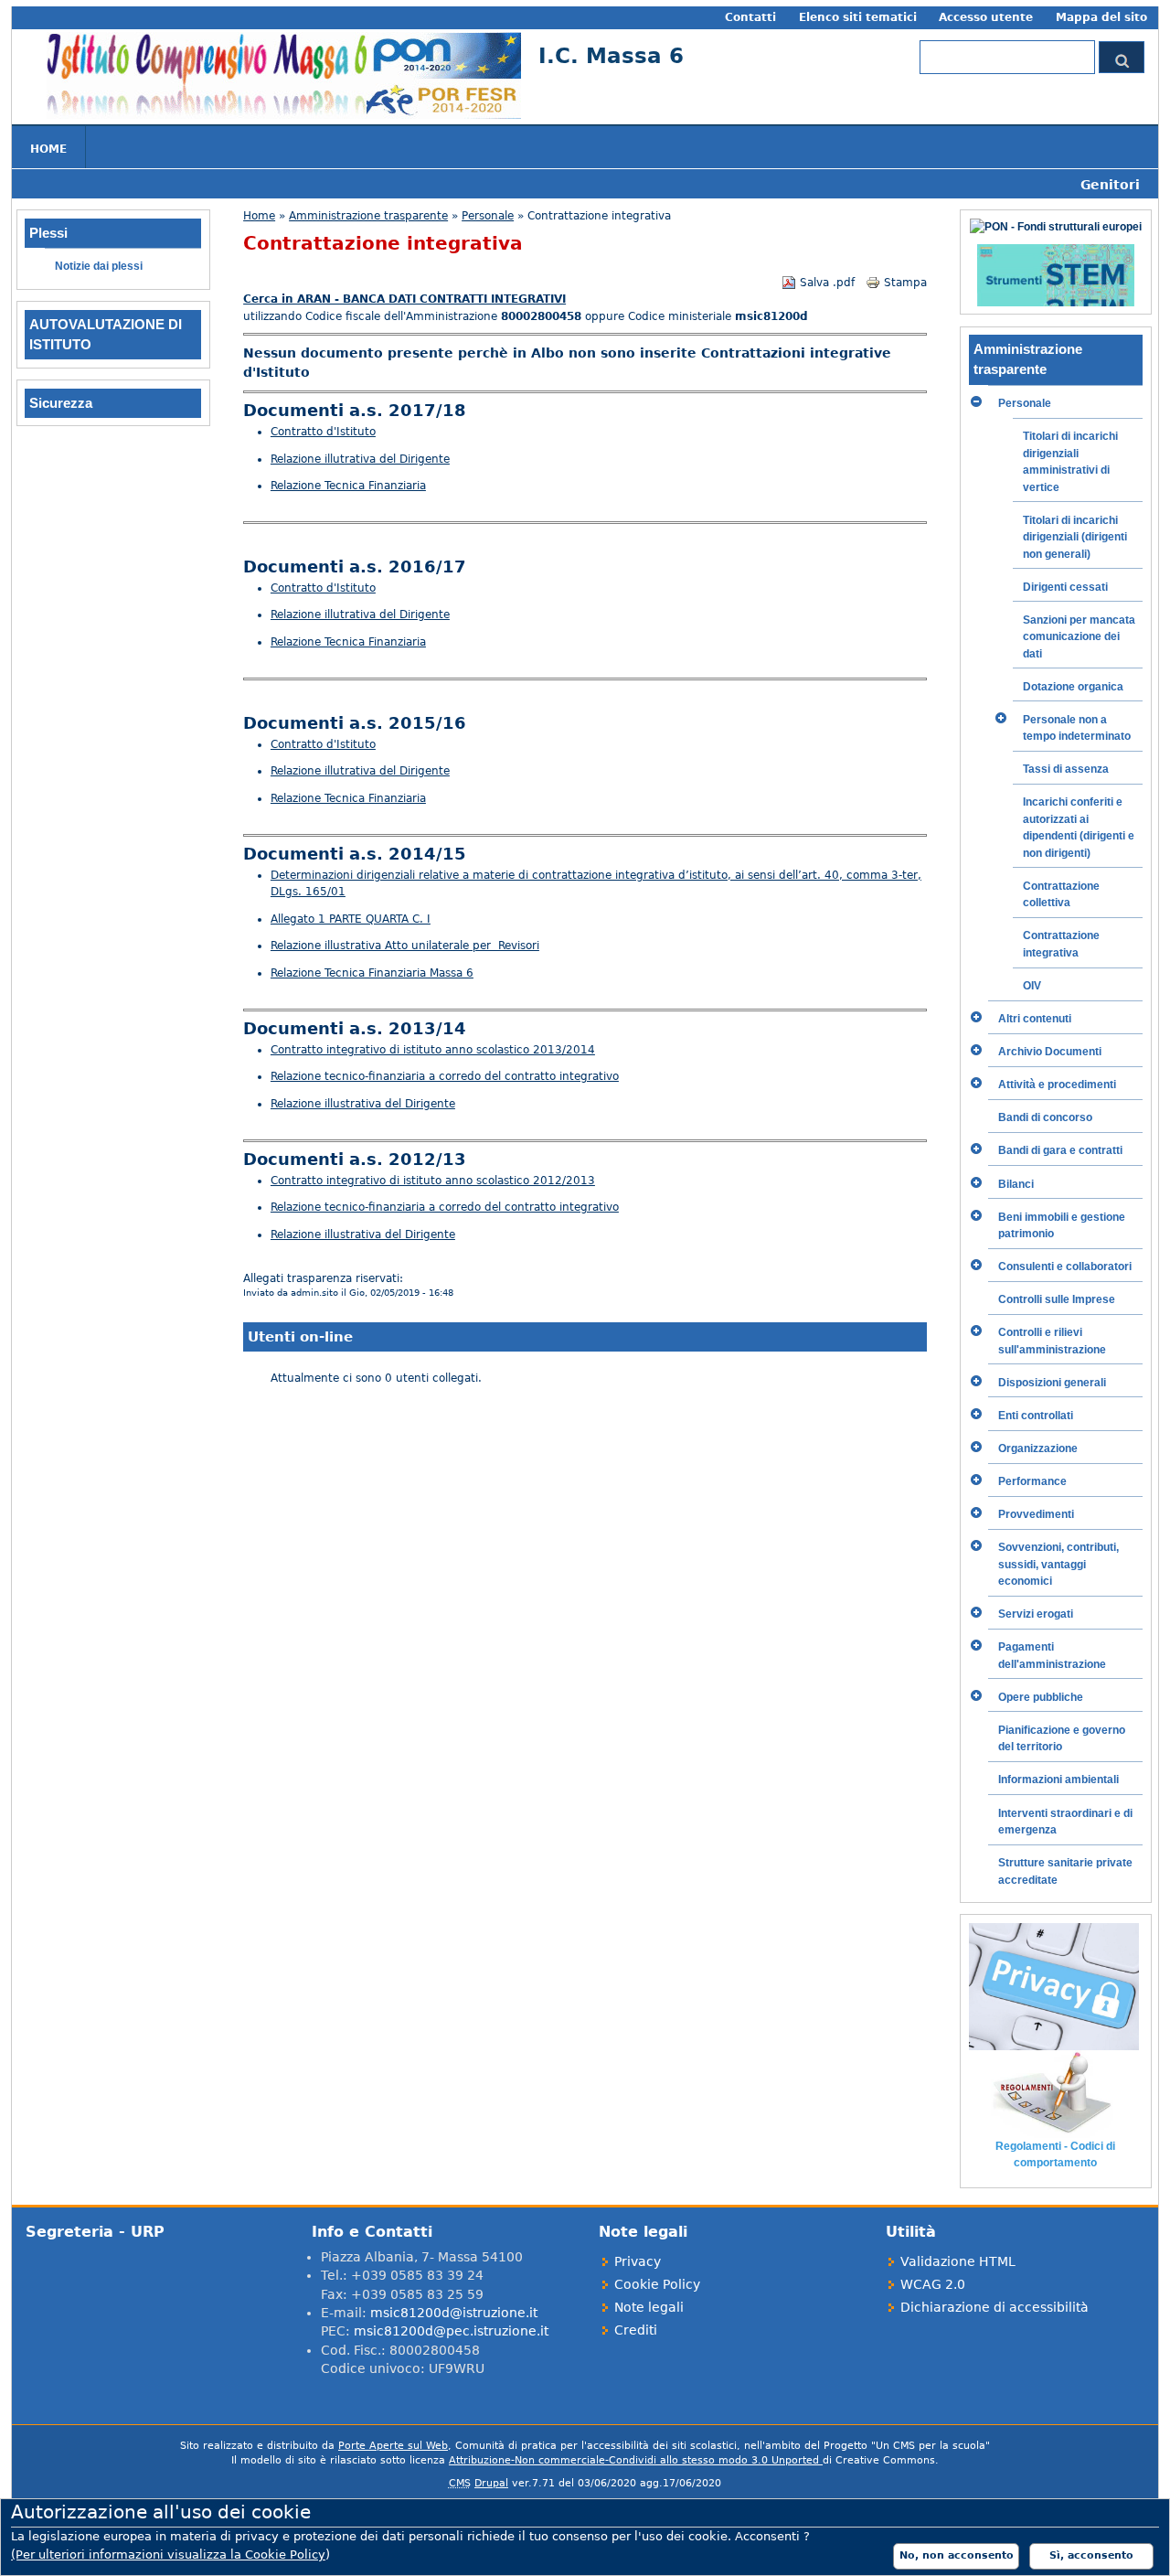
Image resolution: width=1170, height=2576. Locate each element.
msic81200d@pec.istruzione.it (451, 2331)
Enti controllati (1036, 1416)
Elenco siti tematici (858, 17)
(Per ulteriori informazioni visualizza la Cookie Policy (168, 2555)
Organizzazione (1038, 1448)
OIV (1032, 986)
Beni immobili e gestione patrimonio (1062, 1225)
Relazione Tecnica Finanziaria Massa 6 (372, 973)
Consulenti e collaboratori (1065, 1267)
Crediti (636, 2330)
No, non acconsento (957, 2555)
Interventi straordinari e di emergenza (1065, 1822)
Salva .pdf (827, 283)
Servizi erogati (1036, 1614)
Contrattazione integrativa (1061, 944)
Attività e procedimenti (1057, 1085)
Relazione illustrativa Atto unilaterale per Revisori (405, 946)
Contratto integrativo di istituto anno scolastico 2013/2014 (433, 1050)
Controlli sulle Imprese (1057, 1299)
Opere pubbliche (1041, 1697)
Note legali (649, 2307)
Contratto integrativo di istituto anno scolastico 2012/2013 (433, 1181)
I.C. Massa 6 (611, 55)
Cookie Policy (657, 2284)
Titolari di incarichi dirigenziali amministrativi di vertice (1070, 461)
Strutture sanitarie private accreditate (1065, 1871)
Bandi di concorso (1045, 1117)
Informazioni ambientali (1058, 1780)
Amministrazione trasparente (368, 216)
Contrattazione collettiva (1061, 894)
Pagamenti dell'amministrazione (1052, 1655)
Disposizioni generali (1052, 1383)
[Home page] (284, 116)
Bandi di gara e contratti (1060, 1150)
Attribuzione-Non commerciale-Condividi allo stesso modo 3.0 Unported (636, 2460)
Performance (1032, 1481)
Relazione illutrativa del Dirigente (360, 459)
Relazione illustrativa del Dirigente (363, 1104)
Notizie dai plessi (99, 266)
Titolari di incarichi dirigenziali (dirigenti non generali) (1075, 537)
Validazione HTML (958, 2261)
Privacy (638, 2261)
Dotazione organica (1073, 687)
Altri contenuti (1035, 1019)
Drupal (491, 2483)
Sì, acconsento (1091, 2555)
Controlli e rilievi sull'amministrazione (1052, 1341)
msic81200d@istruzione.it (454, 2313)
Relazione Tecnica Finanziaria (348, 486)
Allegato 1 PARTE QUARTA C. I (351, 919)
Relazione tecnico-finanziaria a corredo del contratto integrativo (445, 1076)
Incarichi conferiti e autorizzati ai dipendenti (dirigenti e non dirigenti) (1079, 827)
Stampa (905, 283)
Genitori (1110, 185)
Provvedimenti (1036, 1514)
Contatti (750, 17)
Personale (488, 216)
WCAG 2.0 (933, 2284)
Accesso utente (986, 17)
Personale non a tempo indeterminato (1077, 728)
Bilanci (1016, 1184)
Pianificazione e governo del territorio (1062, 1738)
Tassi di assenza (1066, 769)
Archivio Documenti (1050, 1052)
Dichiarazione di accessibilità (994, 2307)
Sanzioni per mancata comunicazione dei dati (1079, 637)
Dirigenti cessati (1065, 587)
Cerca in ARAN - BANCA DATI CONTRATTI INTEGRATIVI (404, 299)
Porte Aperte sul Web (393, 2446)
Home (48, 149)
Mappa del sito (1101, 17)
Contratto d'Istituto (323, 432)
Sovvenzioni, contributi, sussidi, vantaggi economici (1058, 1564)
